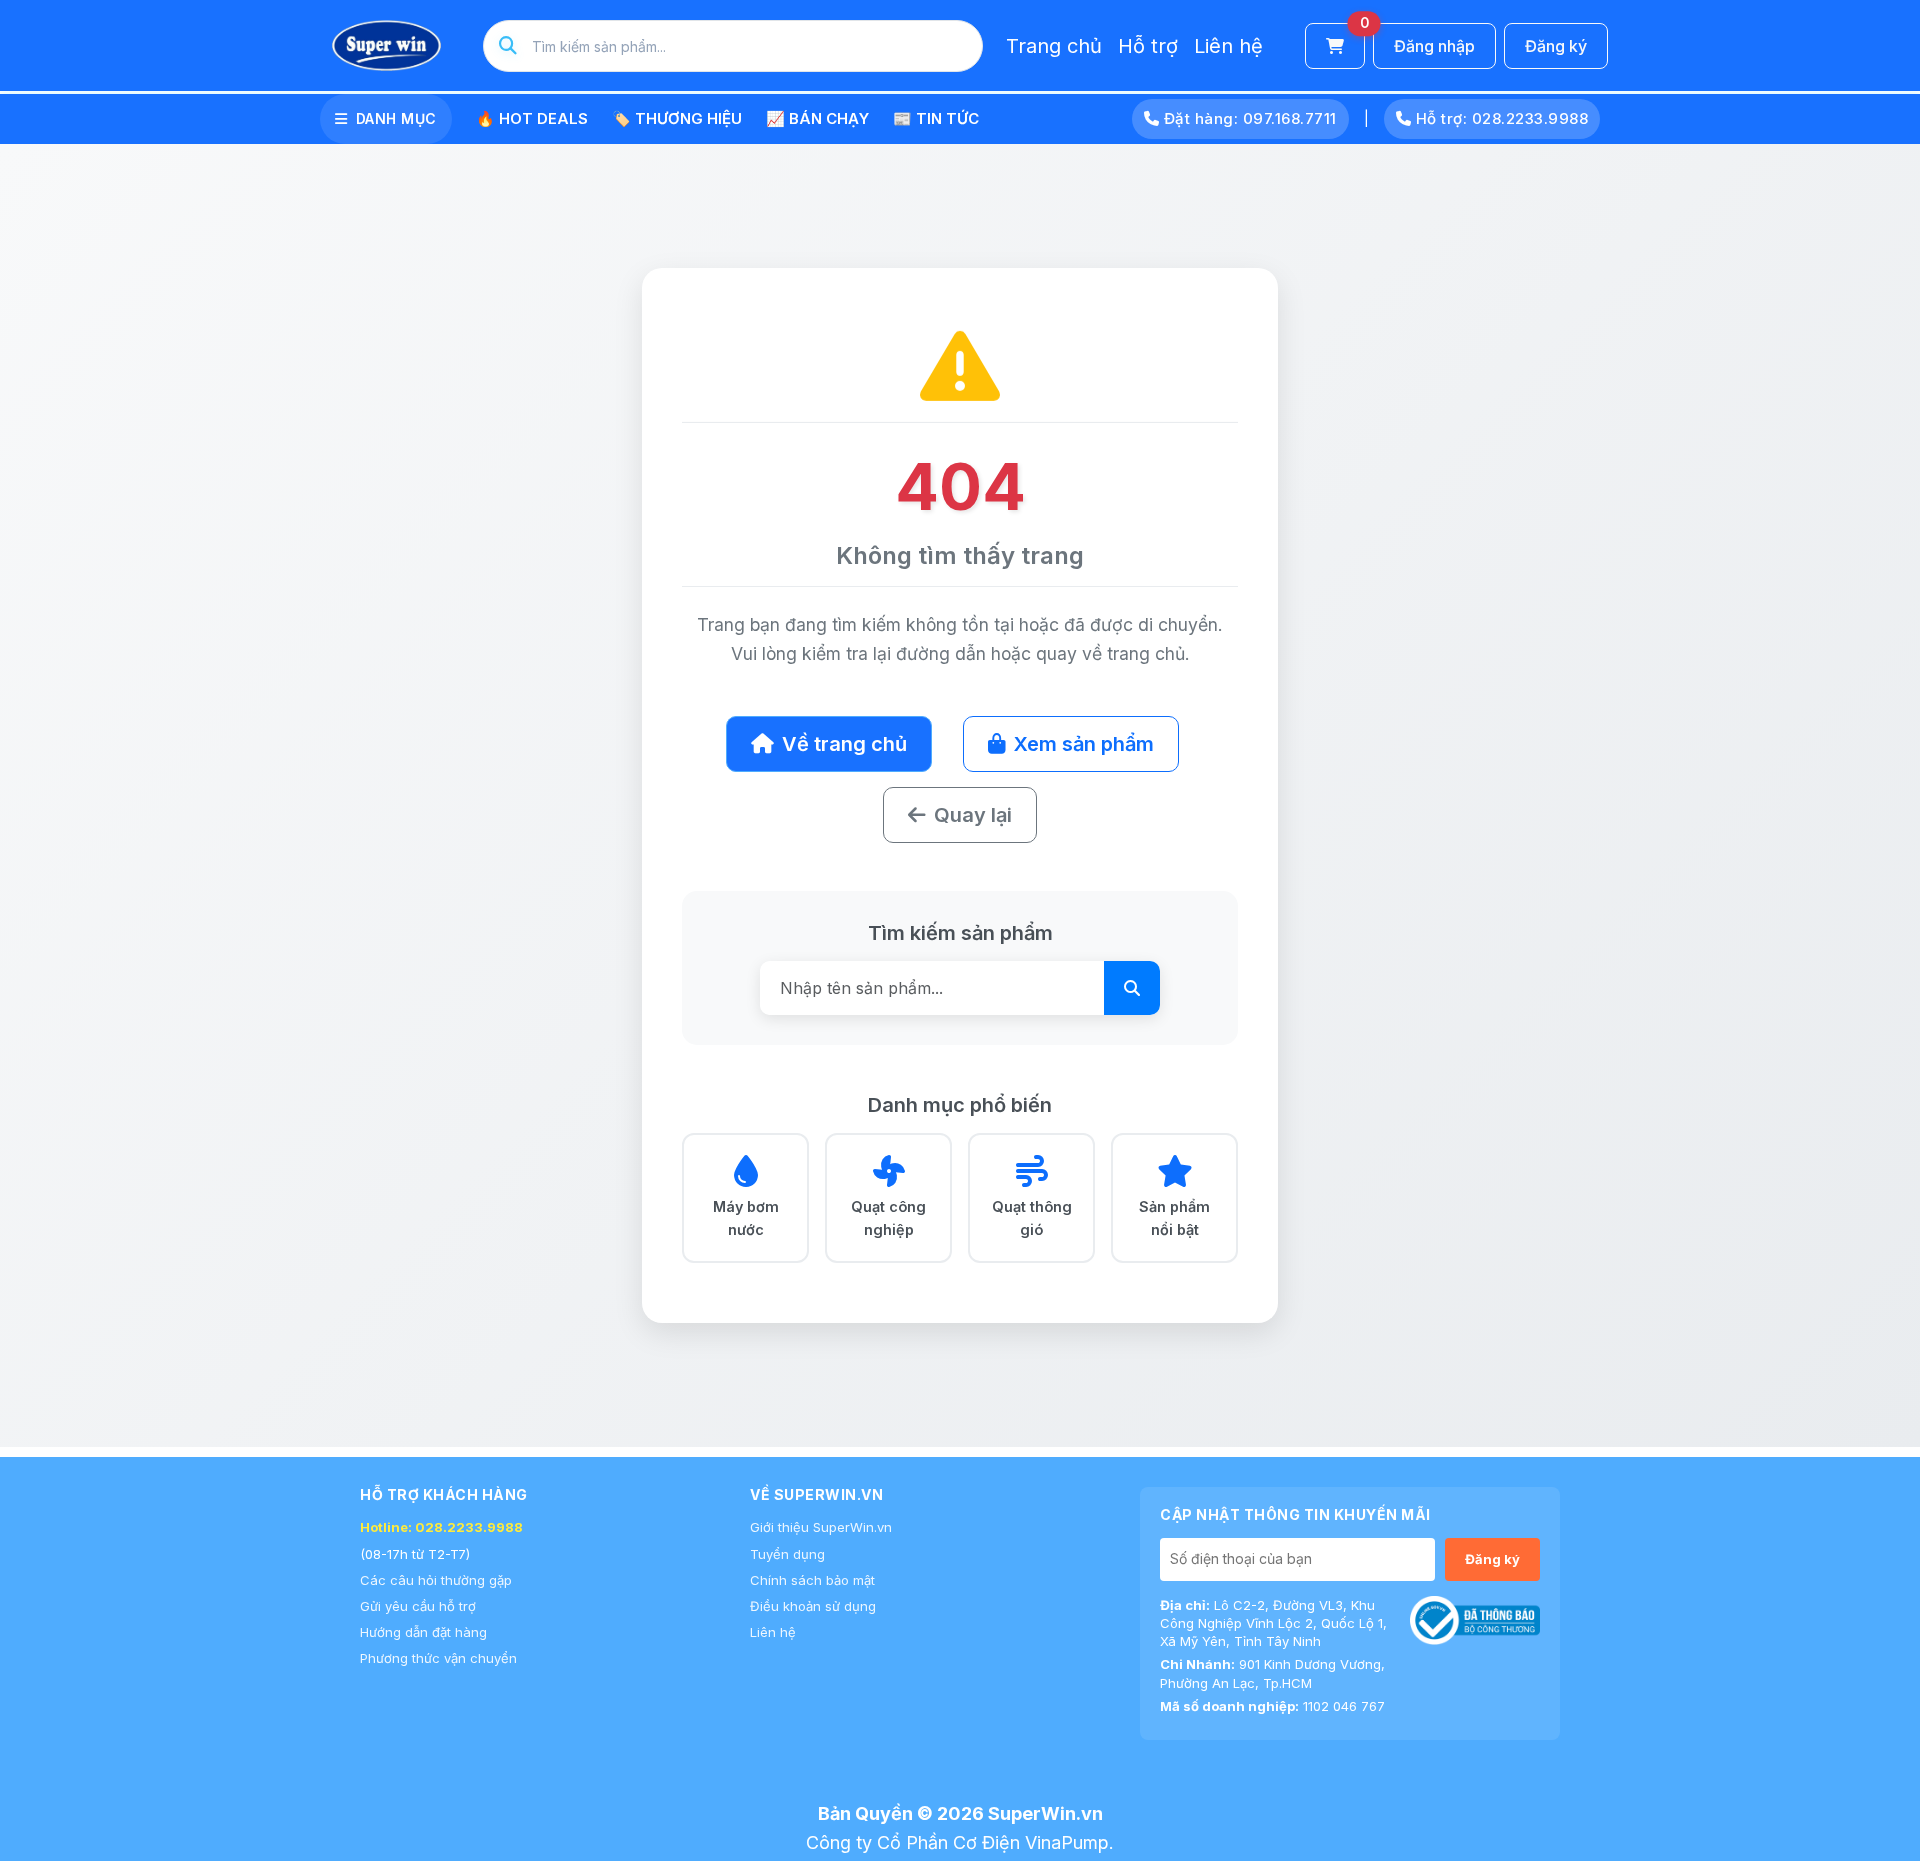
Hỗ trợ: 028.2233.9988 (1499, 118)
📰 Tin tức (936, 118)
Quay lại (973, 815)
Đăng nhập (1434, 46)
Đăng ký (1556, 46)
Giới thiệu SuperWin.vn (821, 1527)
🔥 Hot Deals (532, 118)
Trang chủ (1054, 46)
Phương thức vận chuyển (438, 1658)
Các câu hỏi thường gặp (436, 1580)
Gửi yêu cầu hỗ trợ (418, 1606)
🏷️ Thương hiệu (677, 118)
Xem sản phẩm (1084, 744)
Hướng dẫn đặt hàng (423, 1632)
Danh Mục (396, 118)
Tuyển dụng (787, 1554)
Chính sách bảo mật (812, 1580)
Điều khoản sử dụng (813, 1606)
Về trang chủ (844, 744)
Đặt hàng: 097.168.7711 (1248, 118)
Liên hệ (1228, 46)
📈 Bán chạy (817, 118)
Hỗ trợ (1148, 46)
